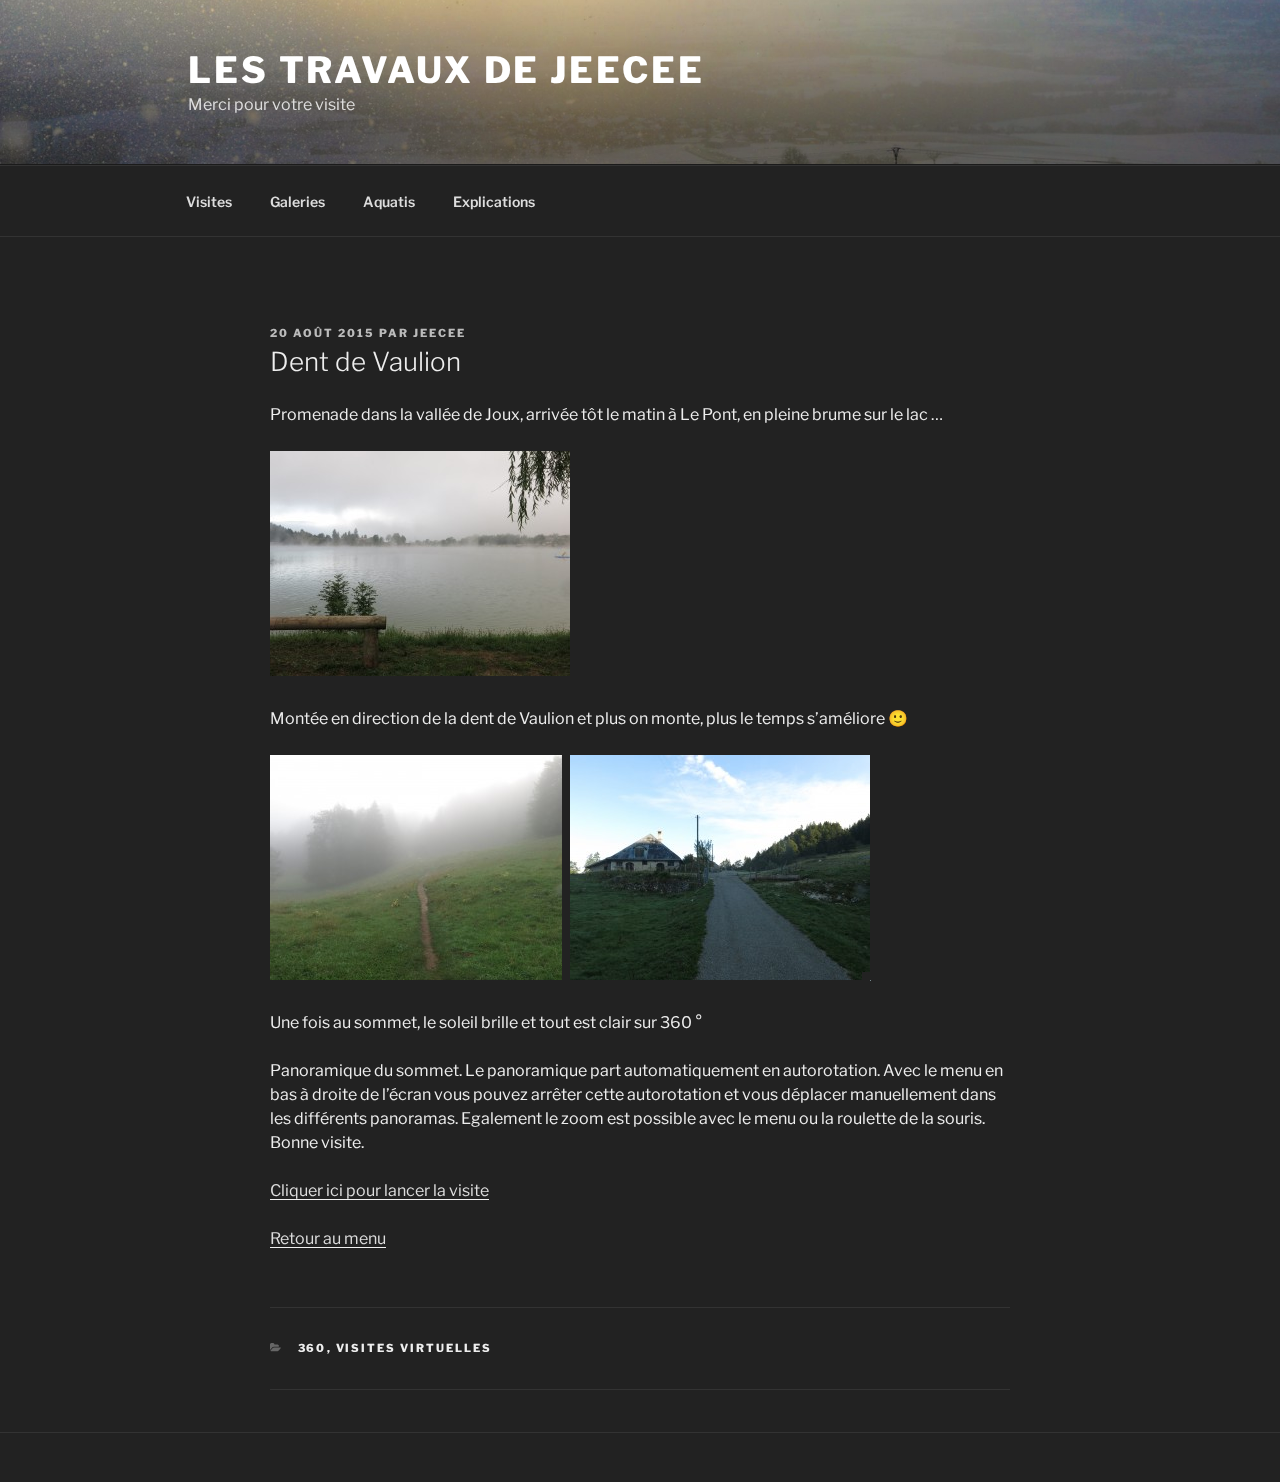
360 (312, 1348)
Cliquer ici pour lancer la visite (379, 1190)
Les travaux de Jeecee (446, 70)
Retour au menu (328, 1238)
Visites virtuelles (414, 1348)
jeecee (439, 333)
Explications (494, 201)
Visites (209, 201)
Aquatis (389, 201)
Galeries (297, 201)
